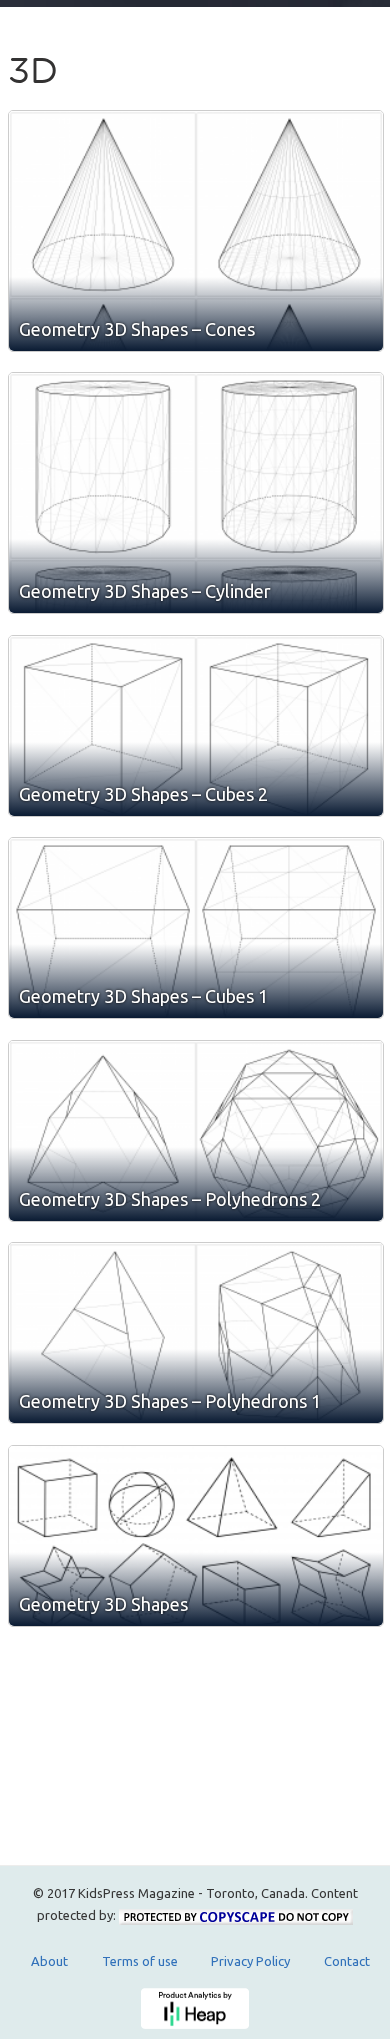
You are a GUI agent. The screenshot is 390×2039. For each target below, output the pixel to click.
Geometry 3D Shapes (103, 1604)
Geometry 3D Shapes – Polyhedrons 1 (170, 1401)
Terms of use (140, 1961)
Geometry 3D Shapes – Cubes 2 (143, 794)
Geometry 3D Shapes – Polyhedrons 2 (170, 1199)
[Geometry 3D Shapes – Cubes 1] (196, 928)
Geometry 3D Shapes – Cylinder (145, 591)
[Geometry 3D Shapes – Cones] (196, 231)
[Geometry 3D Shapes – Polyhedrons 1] (196, 1333)
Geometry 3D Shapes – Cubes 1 (143, 996)
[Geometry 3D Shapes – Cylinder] (196, 493)
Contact (347, 1961)
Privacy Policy (250, 1961)
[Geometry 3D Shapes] (196, 1536)
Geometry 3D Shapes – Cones (137, 329)
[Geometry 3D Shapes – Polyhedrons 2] (196, 1131)
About (49, 1961)
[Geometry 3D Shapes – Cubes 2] (196, 726)
